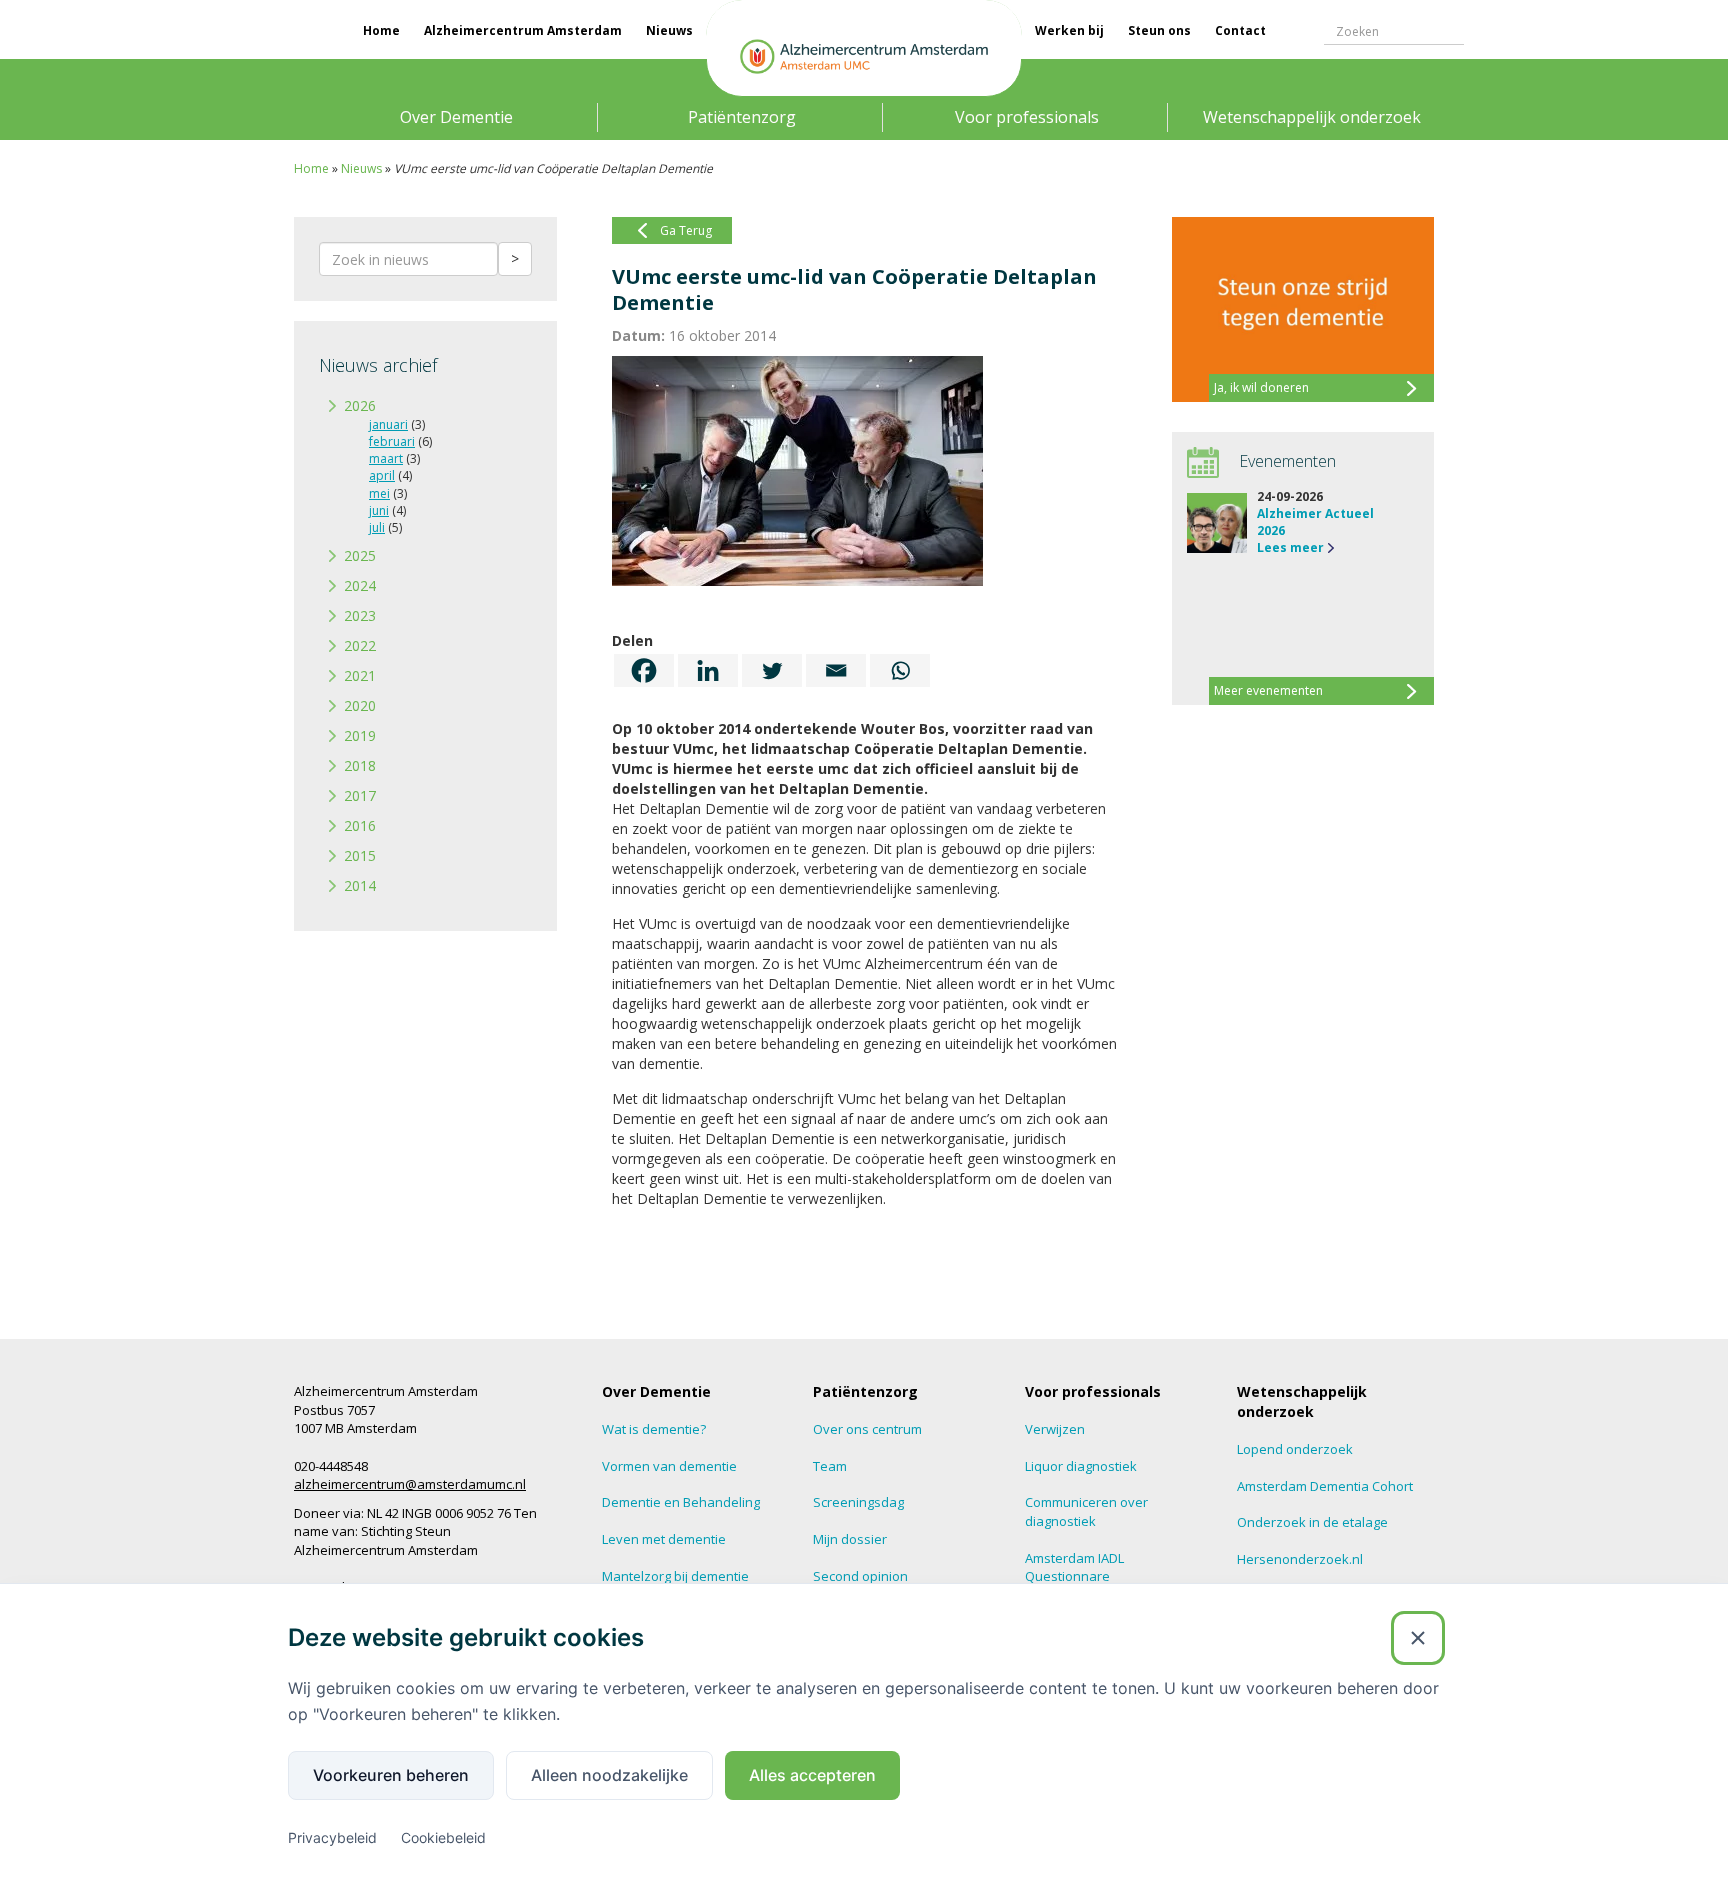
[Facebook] (644, 670)
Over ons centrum (867, 1429)
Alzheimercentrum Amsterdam (523, 30)
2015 (360, 855)
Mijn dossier (850, 1539)
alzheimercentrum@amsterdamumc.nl (410, 1484)
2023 (360, 615)
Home (381, 30)
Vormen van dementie (669, 1466)
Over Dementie (456, 117)
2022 (360, 645)
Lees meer (1290, 547)
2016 (360, 825)
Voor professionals (1027, 117)
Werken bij (1069, 30)
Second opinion (860, 1576)
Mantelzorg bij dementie (675, 1576)
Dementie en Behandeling (681, 1502)
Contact (1240, 30)
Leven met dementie (664, 1539)
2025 (360, 555)
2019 (360, 735)
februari (392, 441)
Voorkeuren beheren (391, 1775)
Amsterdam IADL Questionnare (1074, 1567)
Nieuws (669, 30)
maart (386, 458)
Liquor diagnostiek (1081, 1466)
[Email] (836, 670)
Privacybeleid (332, 1837)
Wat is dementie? (654, 1429)
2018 (360, 765)
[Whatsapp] (900, 670)
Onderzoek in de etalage (1312, 1522)
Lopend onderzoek (1295, 1449)
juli (377, 527)
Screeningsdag (858, 1502)
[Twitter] (772, 670)
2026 (360, 405)
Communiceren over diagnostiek (1086, 1511)
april (382, 475)
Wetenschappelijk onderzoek (1312, 117)
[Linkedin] (708, 670)
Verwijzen (1055, 1429)
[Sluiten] (1418, 1638)
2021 (360, 675)
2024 (360, 585)
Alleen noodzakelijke (609, 1775)
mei (379, 493)
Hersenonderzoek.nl (1300, 1559)
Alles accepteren (812, 1775)
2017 (360, 795)
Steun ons (1159, 30)
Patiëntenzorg (742, 117)
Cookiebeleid (443, 1837)
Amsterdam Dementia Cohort (1325, 1486)
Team (830, 1466)
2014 (360, 885)
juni (379, 510)
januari (388, 424)
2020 (360, 705)
